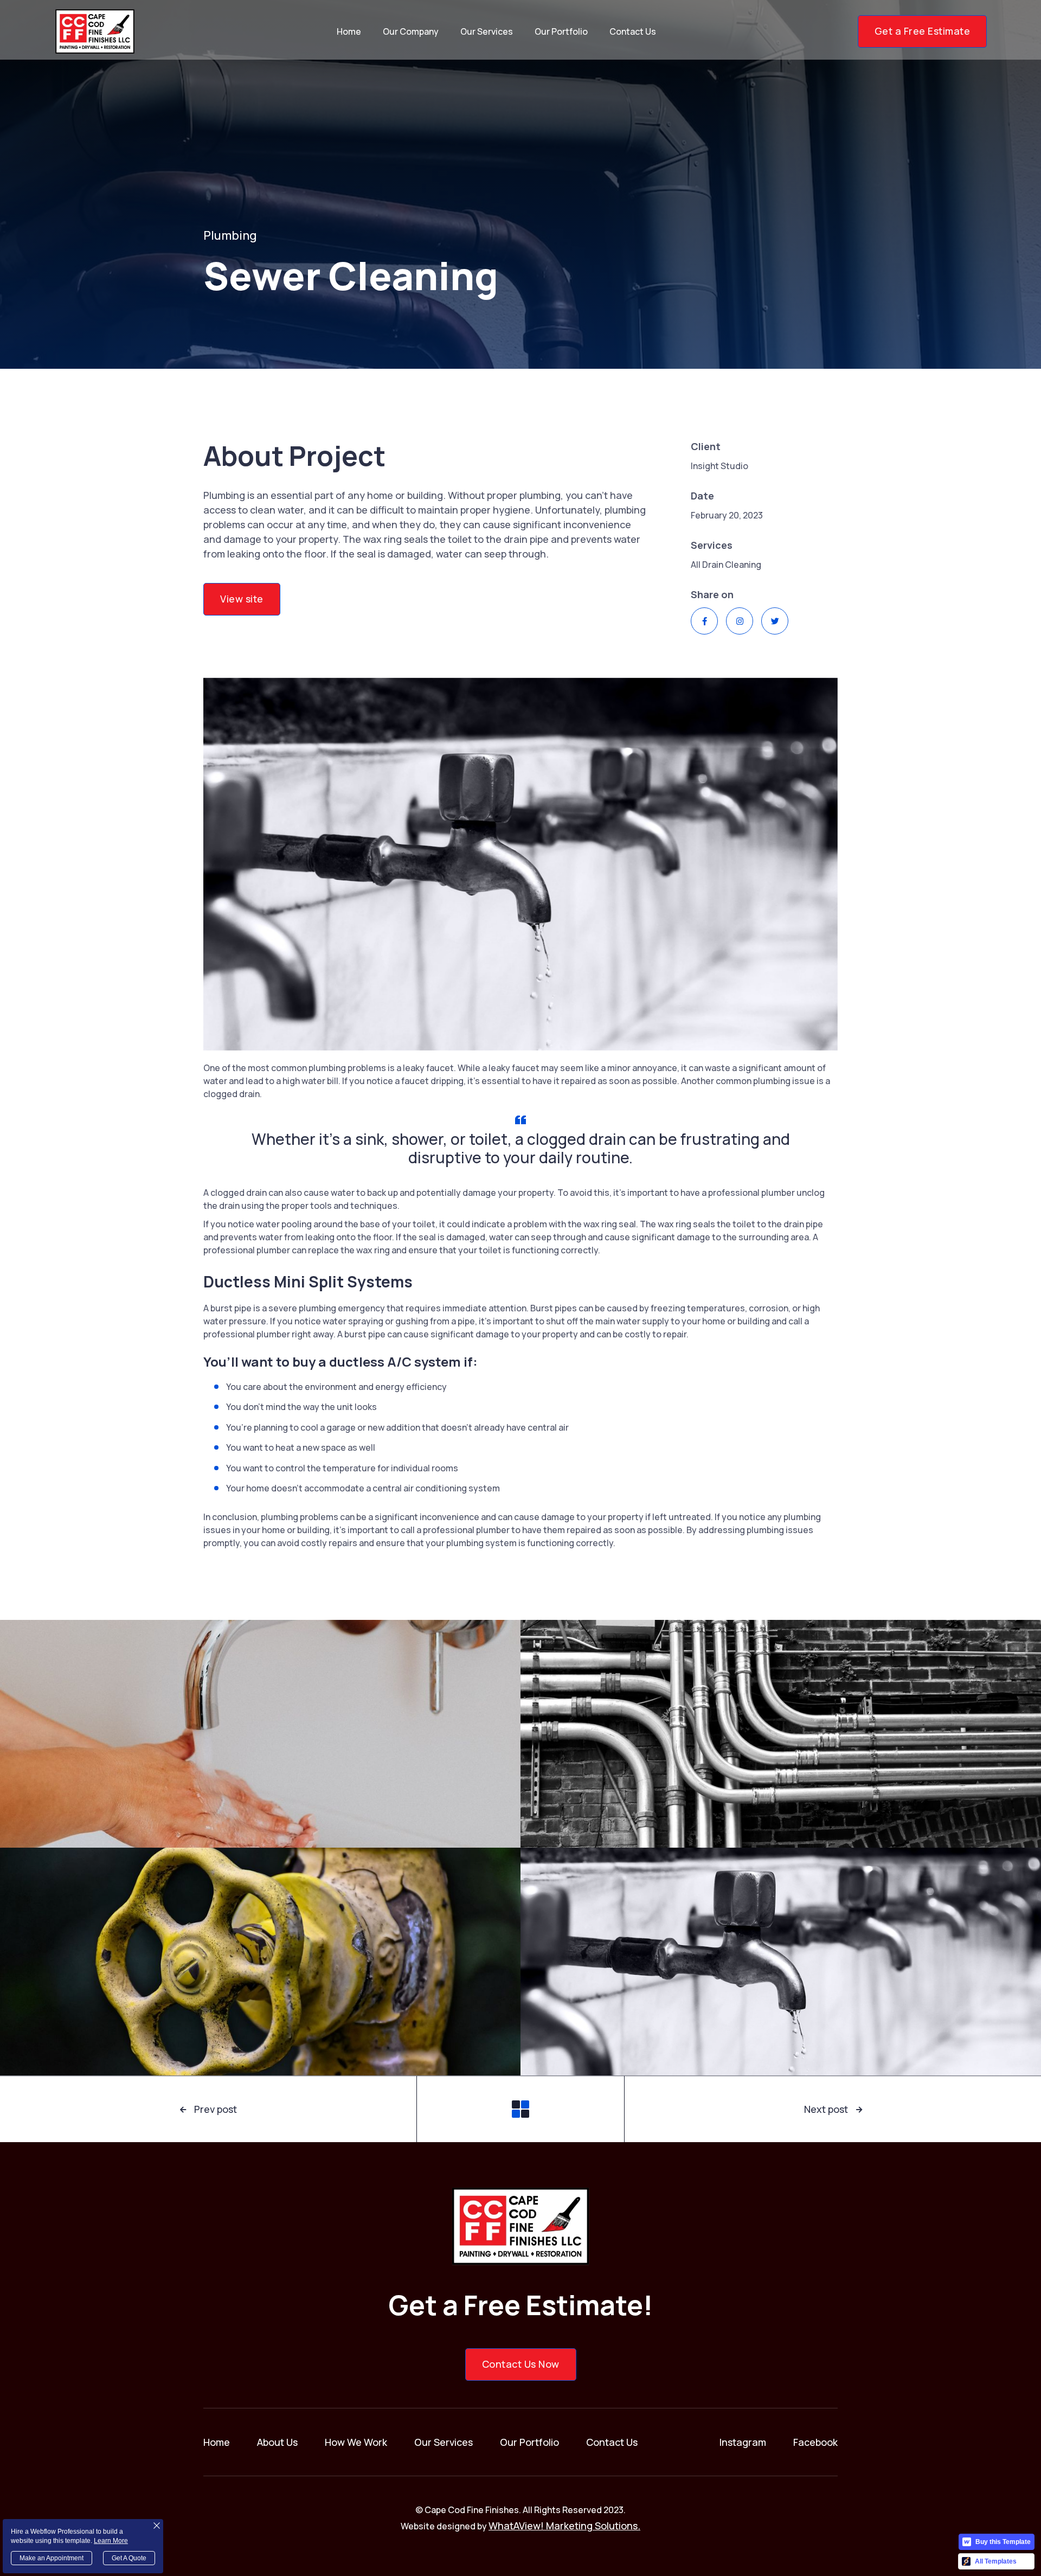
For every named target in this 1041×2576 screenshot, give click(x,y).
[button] (411, 31)
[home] (95, 31)
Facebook (815, 2442)
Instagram (743, 2442)
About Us (277, 2442)
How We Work (356, 2442)
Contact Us (633, 31)
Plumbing (230, 235)
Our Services (487, 31)
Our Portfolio (561, 31)
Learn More (111, 2541)
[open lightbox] (260, 1734)
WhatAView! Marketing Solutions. (564, 2526)
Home (349, 31)
